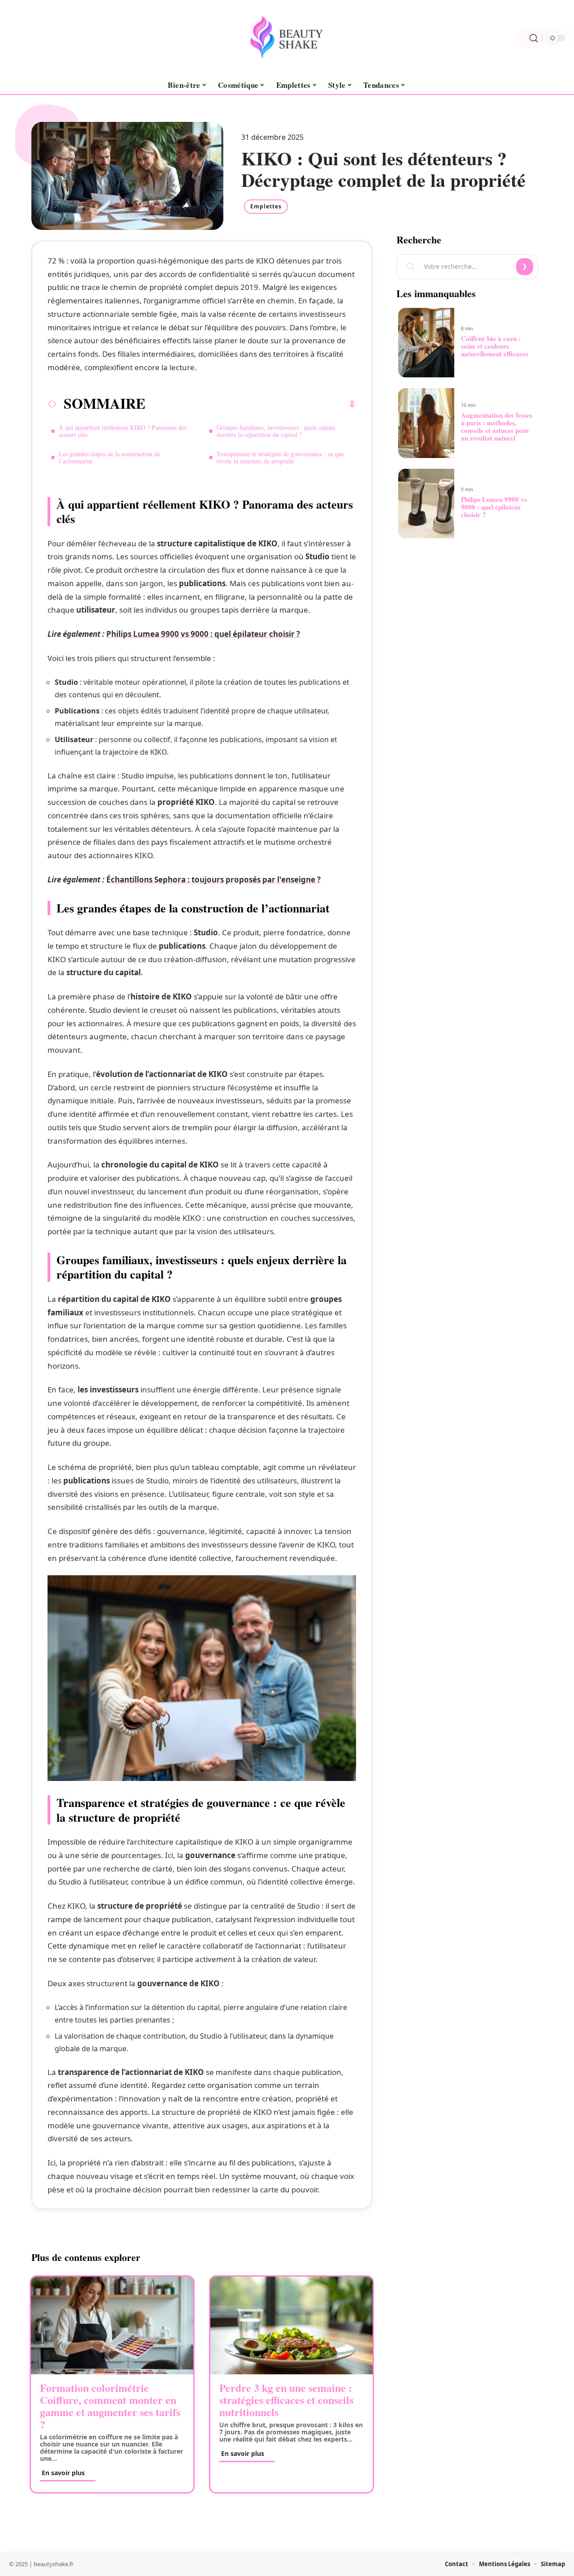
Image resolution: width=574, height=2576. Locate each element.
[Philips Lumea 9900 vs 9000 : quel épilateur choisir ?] (426, 504)
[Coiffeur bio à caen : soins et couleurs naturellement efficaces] (426, 343)
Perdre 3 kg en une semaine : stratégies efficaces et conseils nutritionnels (286, 2400)
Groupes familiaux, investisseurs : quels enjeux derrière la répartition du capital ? (276, 431)
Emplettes (266, 206)
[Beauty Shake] (287, 38)
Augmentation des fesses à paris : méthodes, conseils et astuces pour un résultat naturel (497, 426)
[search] (534, 38)
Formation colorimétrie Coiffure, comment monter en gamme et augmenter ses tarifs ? (110, 2406)
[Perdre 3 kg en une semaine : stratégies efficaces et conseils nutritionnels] (291, 2325)
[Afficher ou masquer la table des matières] (251, 404)
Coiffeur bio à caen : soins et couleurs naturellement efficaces (495, 346)
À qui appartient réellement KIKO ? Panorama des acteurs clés (123, 431)
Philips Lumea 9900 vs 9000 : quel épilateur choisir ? (203, 634)
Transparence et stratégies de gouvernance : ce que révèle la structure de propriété (280, 457)
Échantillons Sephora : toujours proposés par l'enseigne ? (213, 880)
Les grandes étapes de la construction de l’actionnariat (109, 457)
